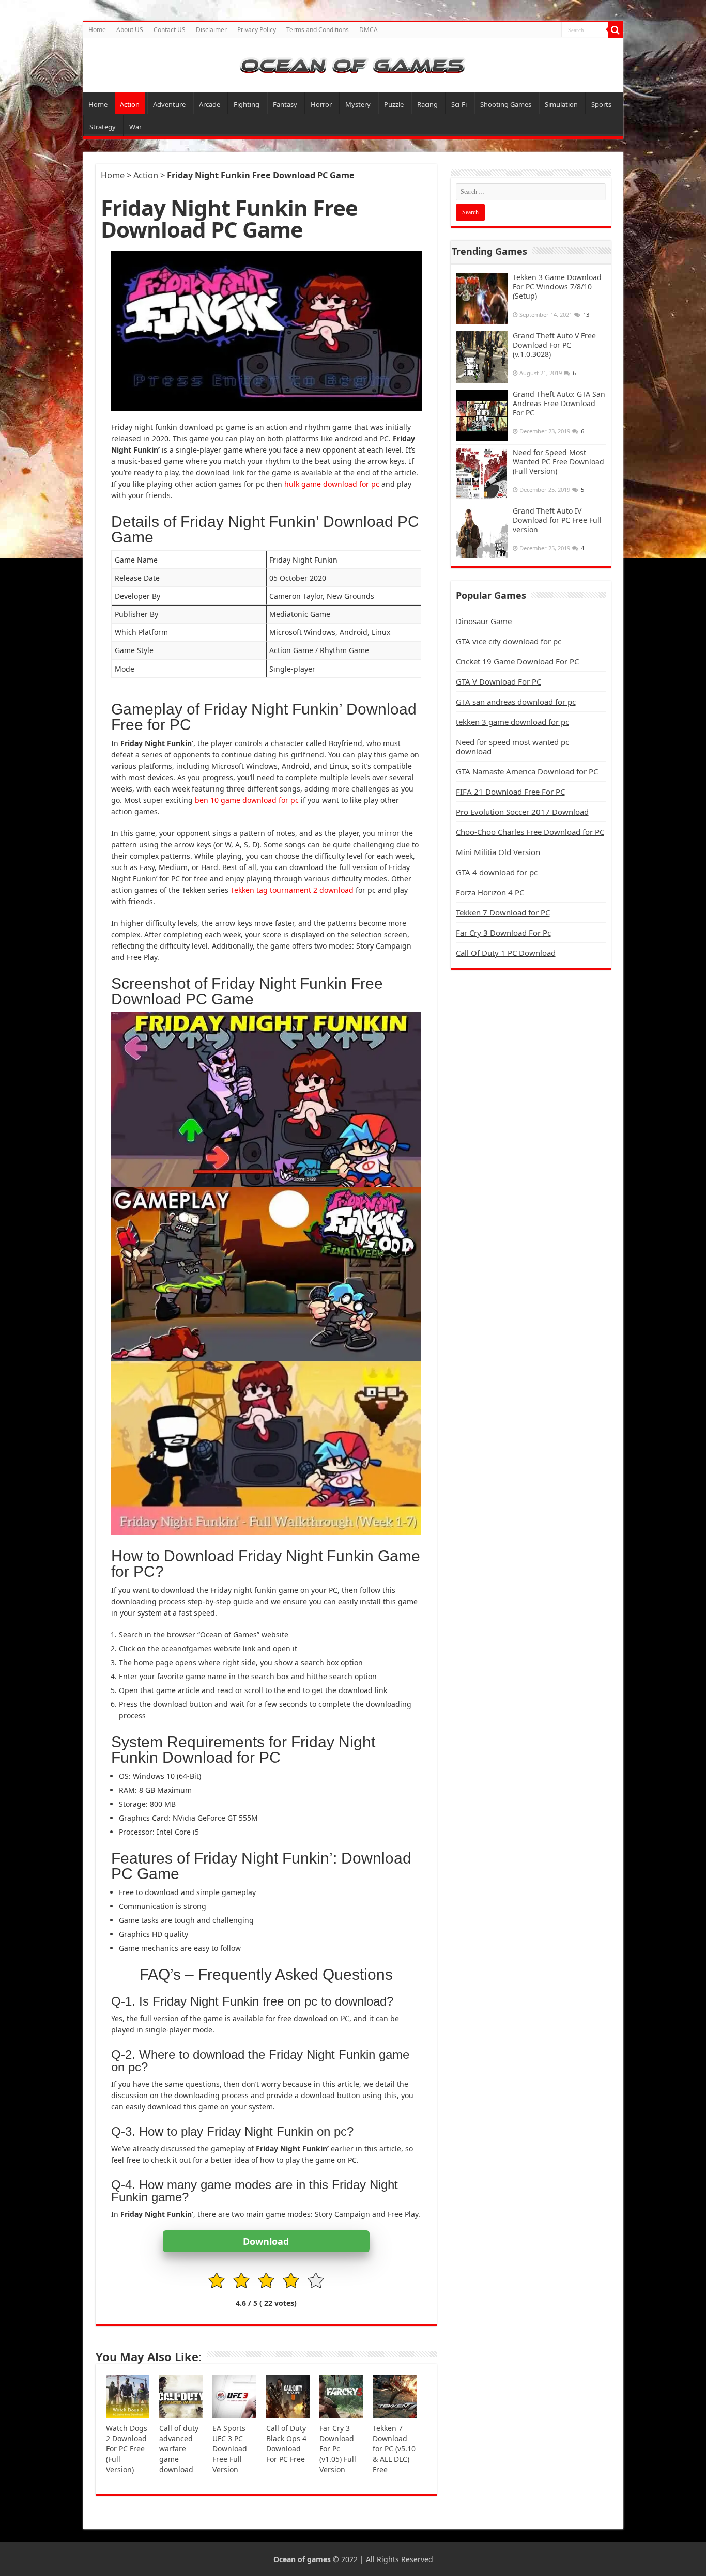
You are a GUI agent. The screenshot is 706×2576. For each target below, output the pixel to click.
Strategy (103, 127)
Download (266, 2241)
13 (586, 314)
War (135, 127)
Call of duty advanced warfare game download (179, 2449)
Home (97, 30)
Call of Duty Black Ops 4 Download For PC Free (286, 2443)
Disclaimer (211, 30)
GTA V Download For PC (498, 681)
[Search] (616, 30)
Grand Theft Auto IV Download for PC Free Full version (557, 520)
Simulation (561, 104)
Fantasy (285, 104)
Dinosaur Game (484, 621)
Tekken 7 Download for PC (503, 912)
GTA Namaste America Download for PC (527, 771)
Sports (601, 104)
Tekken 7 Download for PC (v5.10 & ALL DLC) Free (394, 2449)
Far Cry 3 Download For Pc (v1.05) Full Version (338, 2449)
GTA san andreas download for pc (516, 702)
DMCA (369, 30)
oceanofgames (187, 1648)
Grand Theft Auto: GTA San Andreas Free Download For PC (559, 403)
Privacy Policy (257, 30)
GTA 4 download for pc (497, 872)
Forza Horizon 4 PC (490, 892)
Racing (427, 104)
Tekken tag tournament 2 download (292, 890)
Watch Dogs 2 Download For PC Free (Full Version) (127, 2449)
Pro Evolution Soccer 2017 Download (522, 812)
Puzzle (394, 104)
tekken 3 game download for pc (512, 722)
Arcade (210, 104)
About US (130, 30)
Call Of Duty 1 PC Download (506, 953)
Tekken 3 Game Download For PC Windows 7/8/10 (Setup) (557, 286)
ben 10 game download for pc (247, 800)
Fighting (247, 104)
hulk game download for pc (332, 484)
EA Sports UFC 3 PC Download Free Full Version (230, 2449)
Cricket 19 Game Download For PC (517, 661)
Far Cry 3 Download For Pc (503, 933)
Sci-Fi (459, 104)
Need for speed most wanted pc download (512, 747)
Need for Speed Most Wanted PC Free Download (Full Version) (558, 462)
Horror (321, 104)
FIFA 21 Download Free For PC (510, 792)
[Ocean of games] (353, 65)
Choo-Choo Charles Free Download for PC (530, 832)
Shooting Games (506, 104)
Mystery (358, 104)
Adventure (169, 104)
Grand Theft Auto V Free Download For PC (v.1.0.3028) (554, 345)
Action (130, 104)
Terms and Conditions (318, 30)
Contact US (170, 30)
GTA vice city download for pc (509, 641)
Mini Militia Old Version (498, 852)
